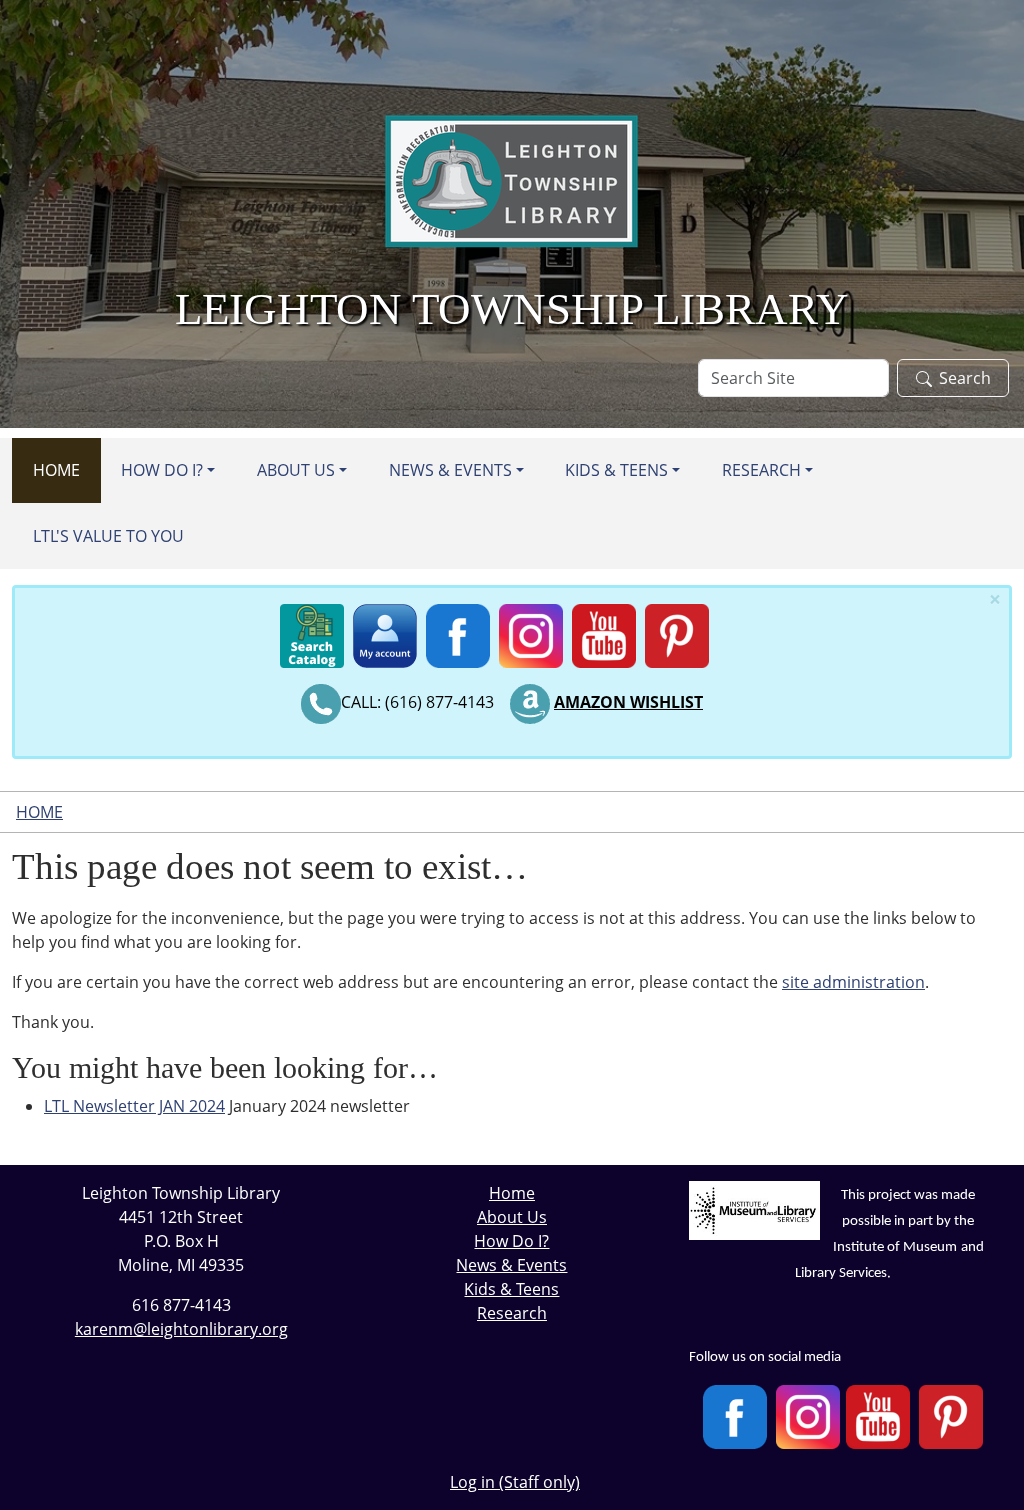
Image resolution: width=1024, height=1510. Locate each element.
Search (965, 378)
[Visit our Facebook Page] (735, 1417)
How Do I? (162, 470)
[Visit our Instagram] (808, 1417)
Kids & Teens (616, 470)
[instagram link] (531, 631)
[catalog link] (312, 631)
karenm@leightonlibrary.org (181, 1329)
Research (761, 470)
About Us (296, 470)
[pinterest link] (677, 631)
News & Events (450, 470)
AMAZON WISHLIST (628, 702)
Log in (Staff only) (515, 1482)
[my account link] (385, 631)
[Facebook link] (458, 631)
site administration (853, 982)
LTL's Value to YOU (108, 536)
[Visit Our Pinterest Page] (951, 1417)
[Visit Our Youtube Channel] (878, 1417)
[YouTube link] (604, 631)
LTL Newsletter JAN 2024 (134, 1106)
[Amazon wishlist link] (530, 702)
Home (56, 470)
